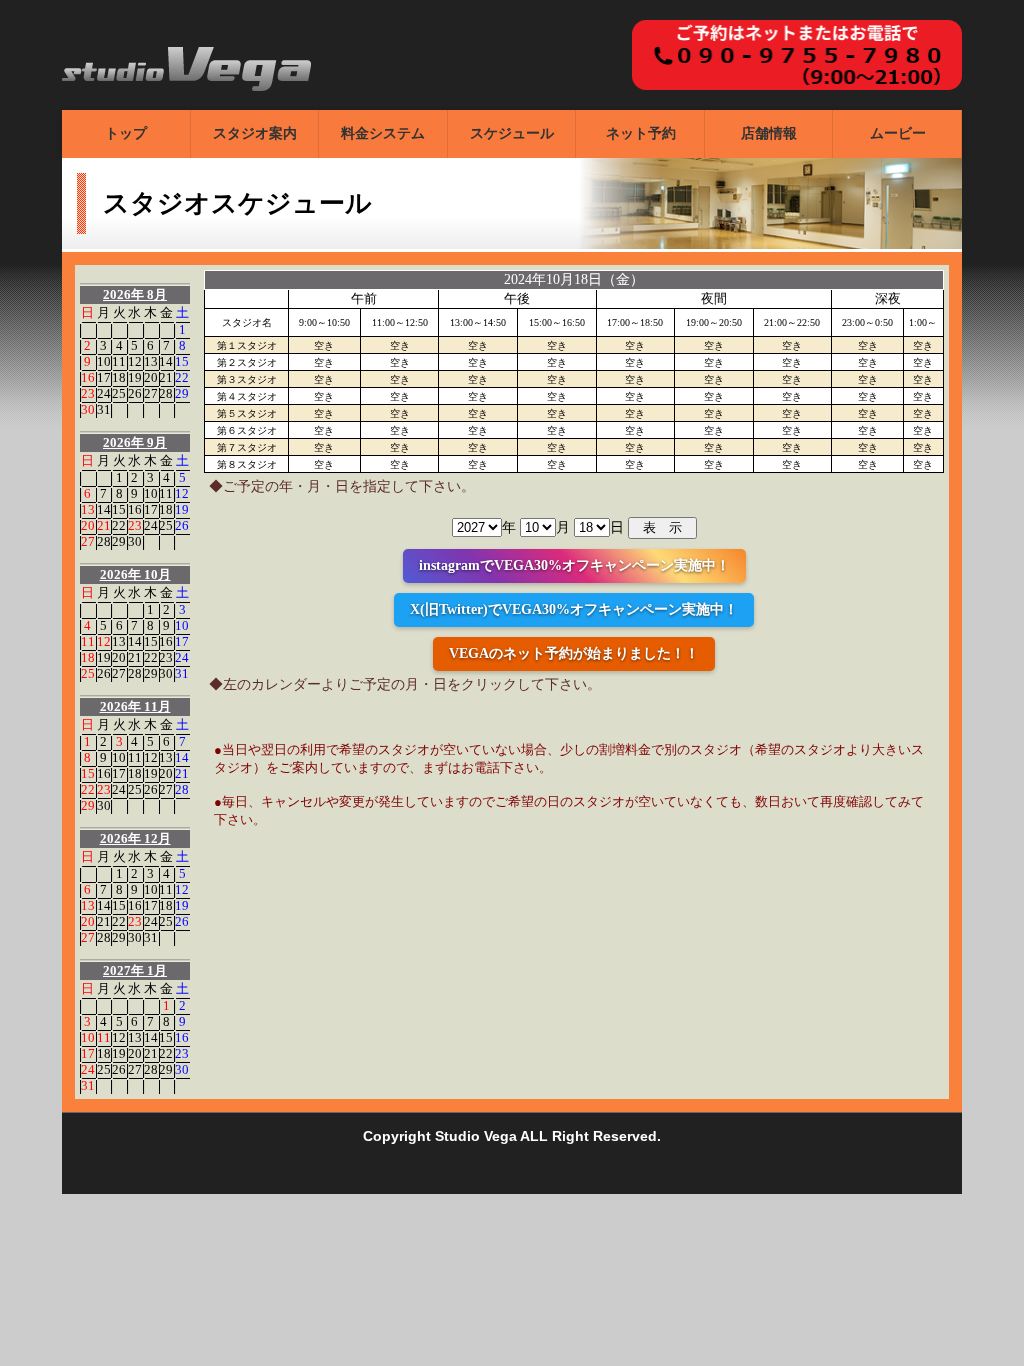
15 (182, 361)
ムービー (898, 133)
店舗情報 (769, 133)
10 (104, 361)
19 (135, 377)
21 (166, 377)
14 (166, 361)
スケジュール (512, 133)
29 (182, 393)
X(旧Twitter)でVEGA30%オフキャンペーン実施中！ (574, 609)
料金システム (383, 133)
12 (135, 361)
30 (88, 409)
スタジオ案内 (255, 133)
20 (151, 377)
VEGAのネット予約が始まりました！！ (574, 653)
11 (119, 361)
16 (88, 377)
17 (104, 377)
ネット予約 (641, 133)
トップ (126, 133)
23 (88, 393)
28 (166, 393)
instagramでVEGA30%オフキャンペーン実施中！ (574, 565)
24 (104, 393)
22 (182, 377)
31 (104, 409)
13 (151, 361)
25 (119, 393)
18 (119, 377)
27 (151, 393)
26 (135, 393)
